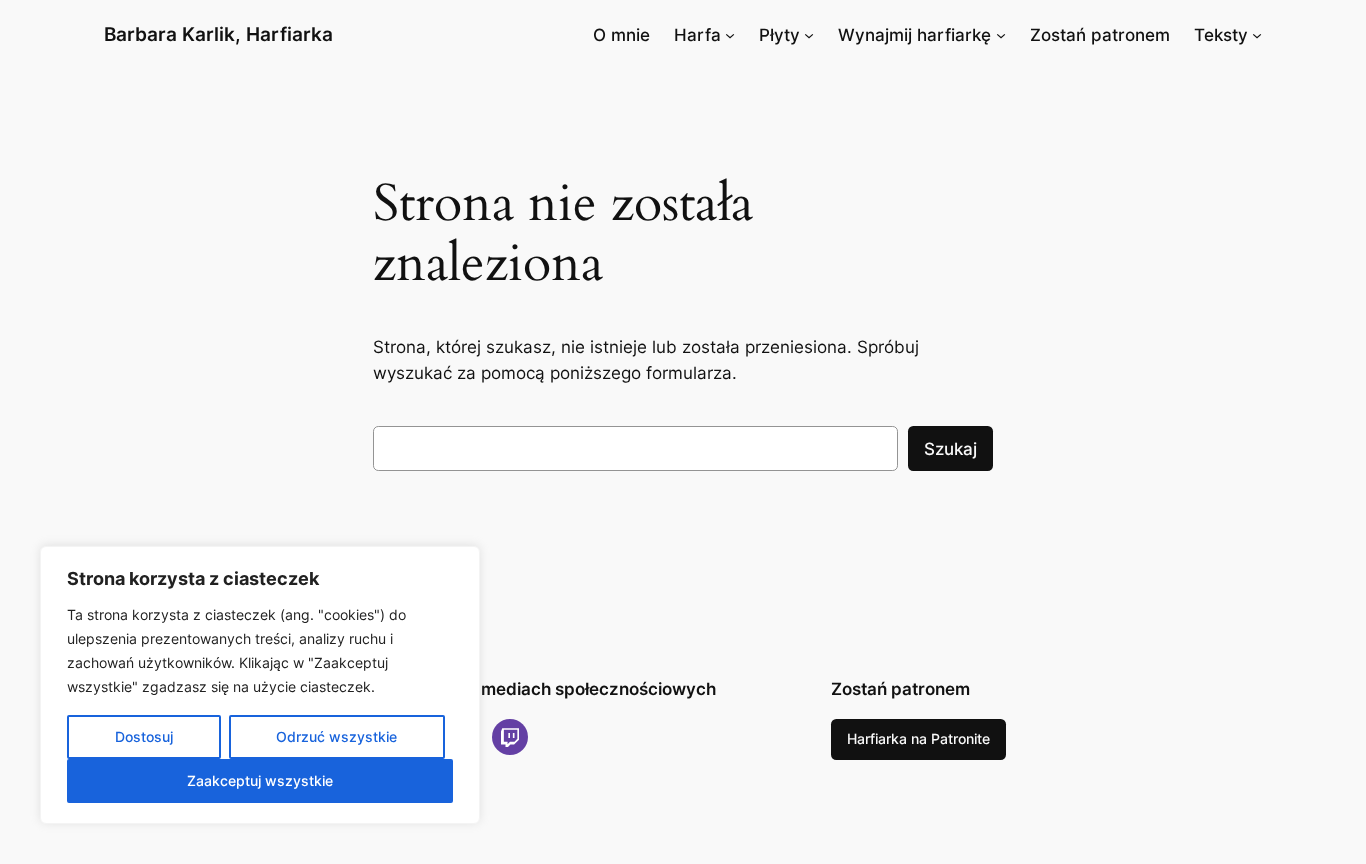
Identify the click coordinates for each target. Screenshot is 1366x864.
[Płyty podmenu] (809, 35)
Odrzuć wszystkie (336, 736)
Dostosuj (144, 736)
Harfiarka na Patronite (918, 738)
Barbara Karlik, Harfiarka (218, 34)
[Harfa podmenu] (730, 35)
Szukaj (950, 449)
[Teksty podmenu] (1257, 35)
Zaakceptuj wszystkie (260, 780)
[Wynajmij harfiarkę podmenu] (1001, 35)
